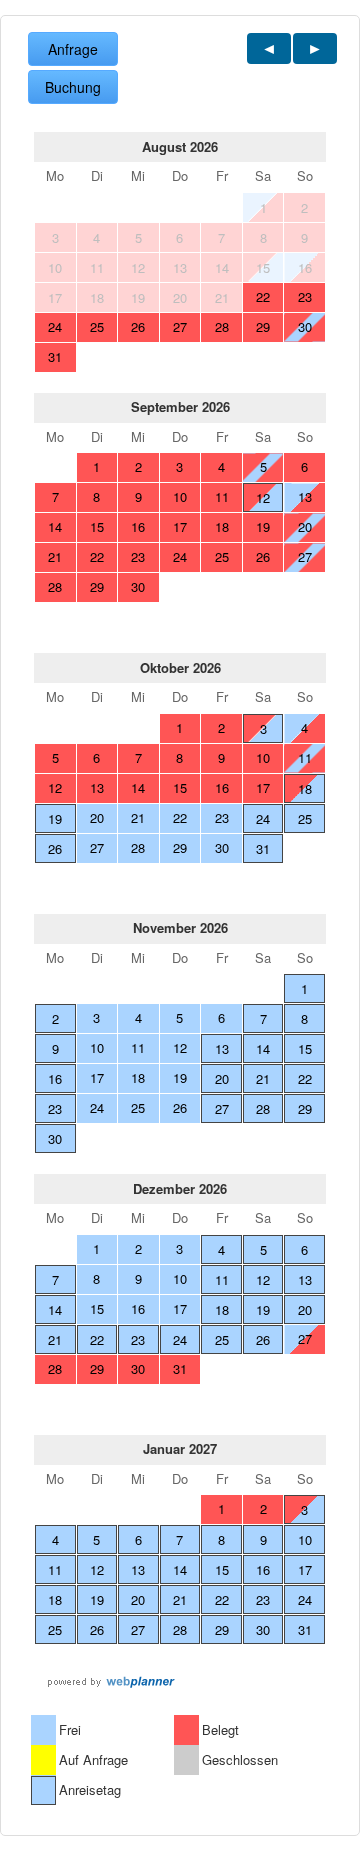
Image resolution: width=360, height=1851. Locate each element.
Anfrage (73, 49)
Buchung (73, 87)
